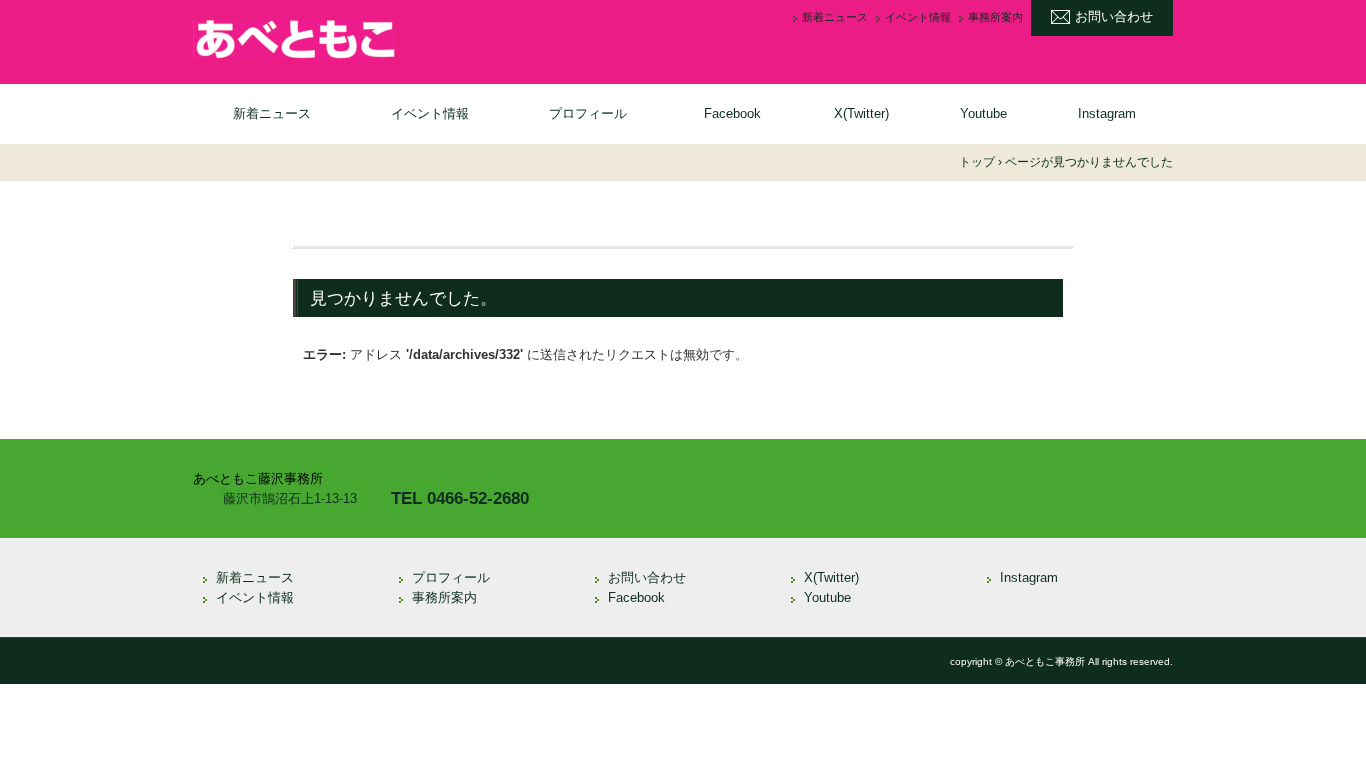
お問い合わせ (1114, 17)
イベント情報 (918, 17)
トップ (977, 162)
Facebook (732, 113)
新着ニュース (835, 17)
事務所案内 (995, 17)
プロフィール (588, 113)
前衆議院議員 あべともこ (353, 39)
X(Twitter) (861, 113)
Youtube (983, 113)
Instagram (1107, 113)
